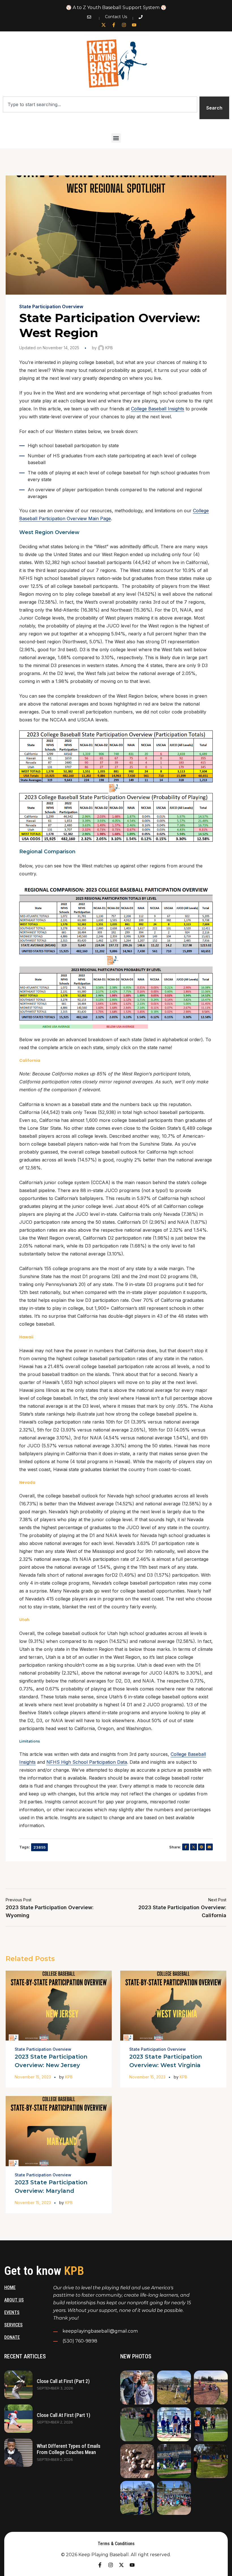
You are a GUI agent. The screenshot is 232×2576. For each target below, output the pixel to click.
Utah (24, 1620)
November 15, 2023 (33, 2077)
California (30, 1060)
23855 (39, 1847)
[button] (116, 138)
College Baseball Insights (158, 409)
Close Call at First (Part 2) (63, 2381)
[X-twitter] (104, 25)
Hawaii (26, 1337)
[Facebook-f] (114, 25)
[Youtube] (134, 25)
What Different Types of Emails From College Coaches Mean (69, 2449)
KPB (109, 348)
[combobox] (100, 104)
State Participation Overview (51, 307)
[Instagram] (124, 25)
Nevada (27, 1482)
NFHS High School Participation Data (87, 1762)
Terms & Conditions (116, 2544)
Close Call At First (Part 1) (64, 2415)
